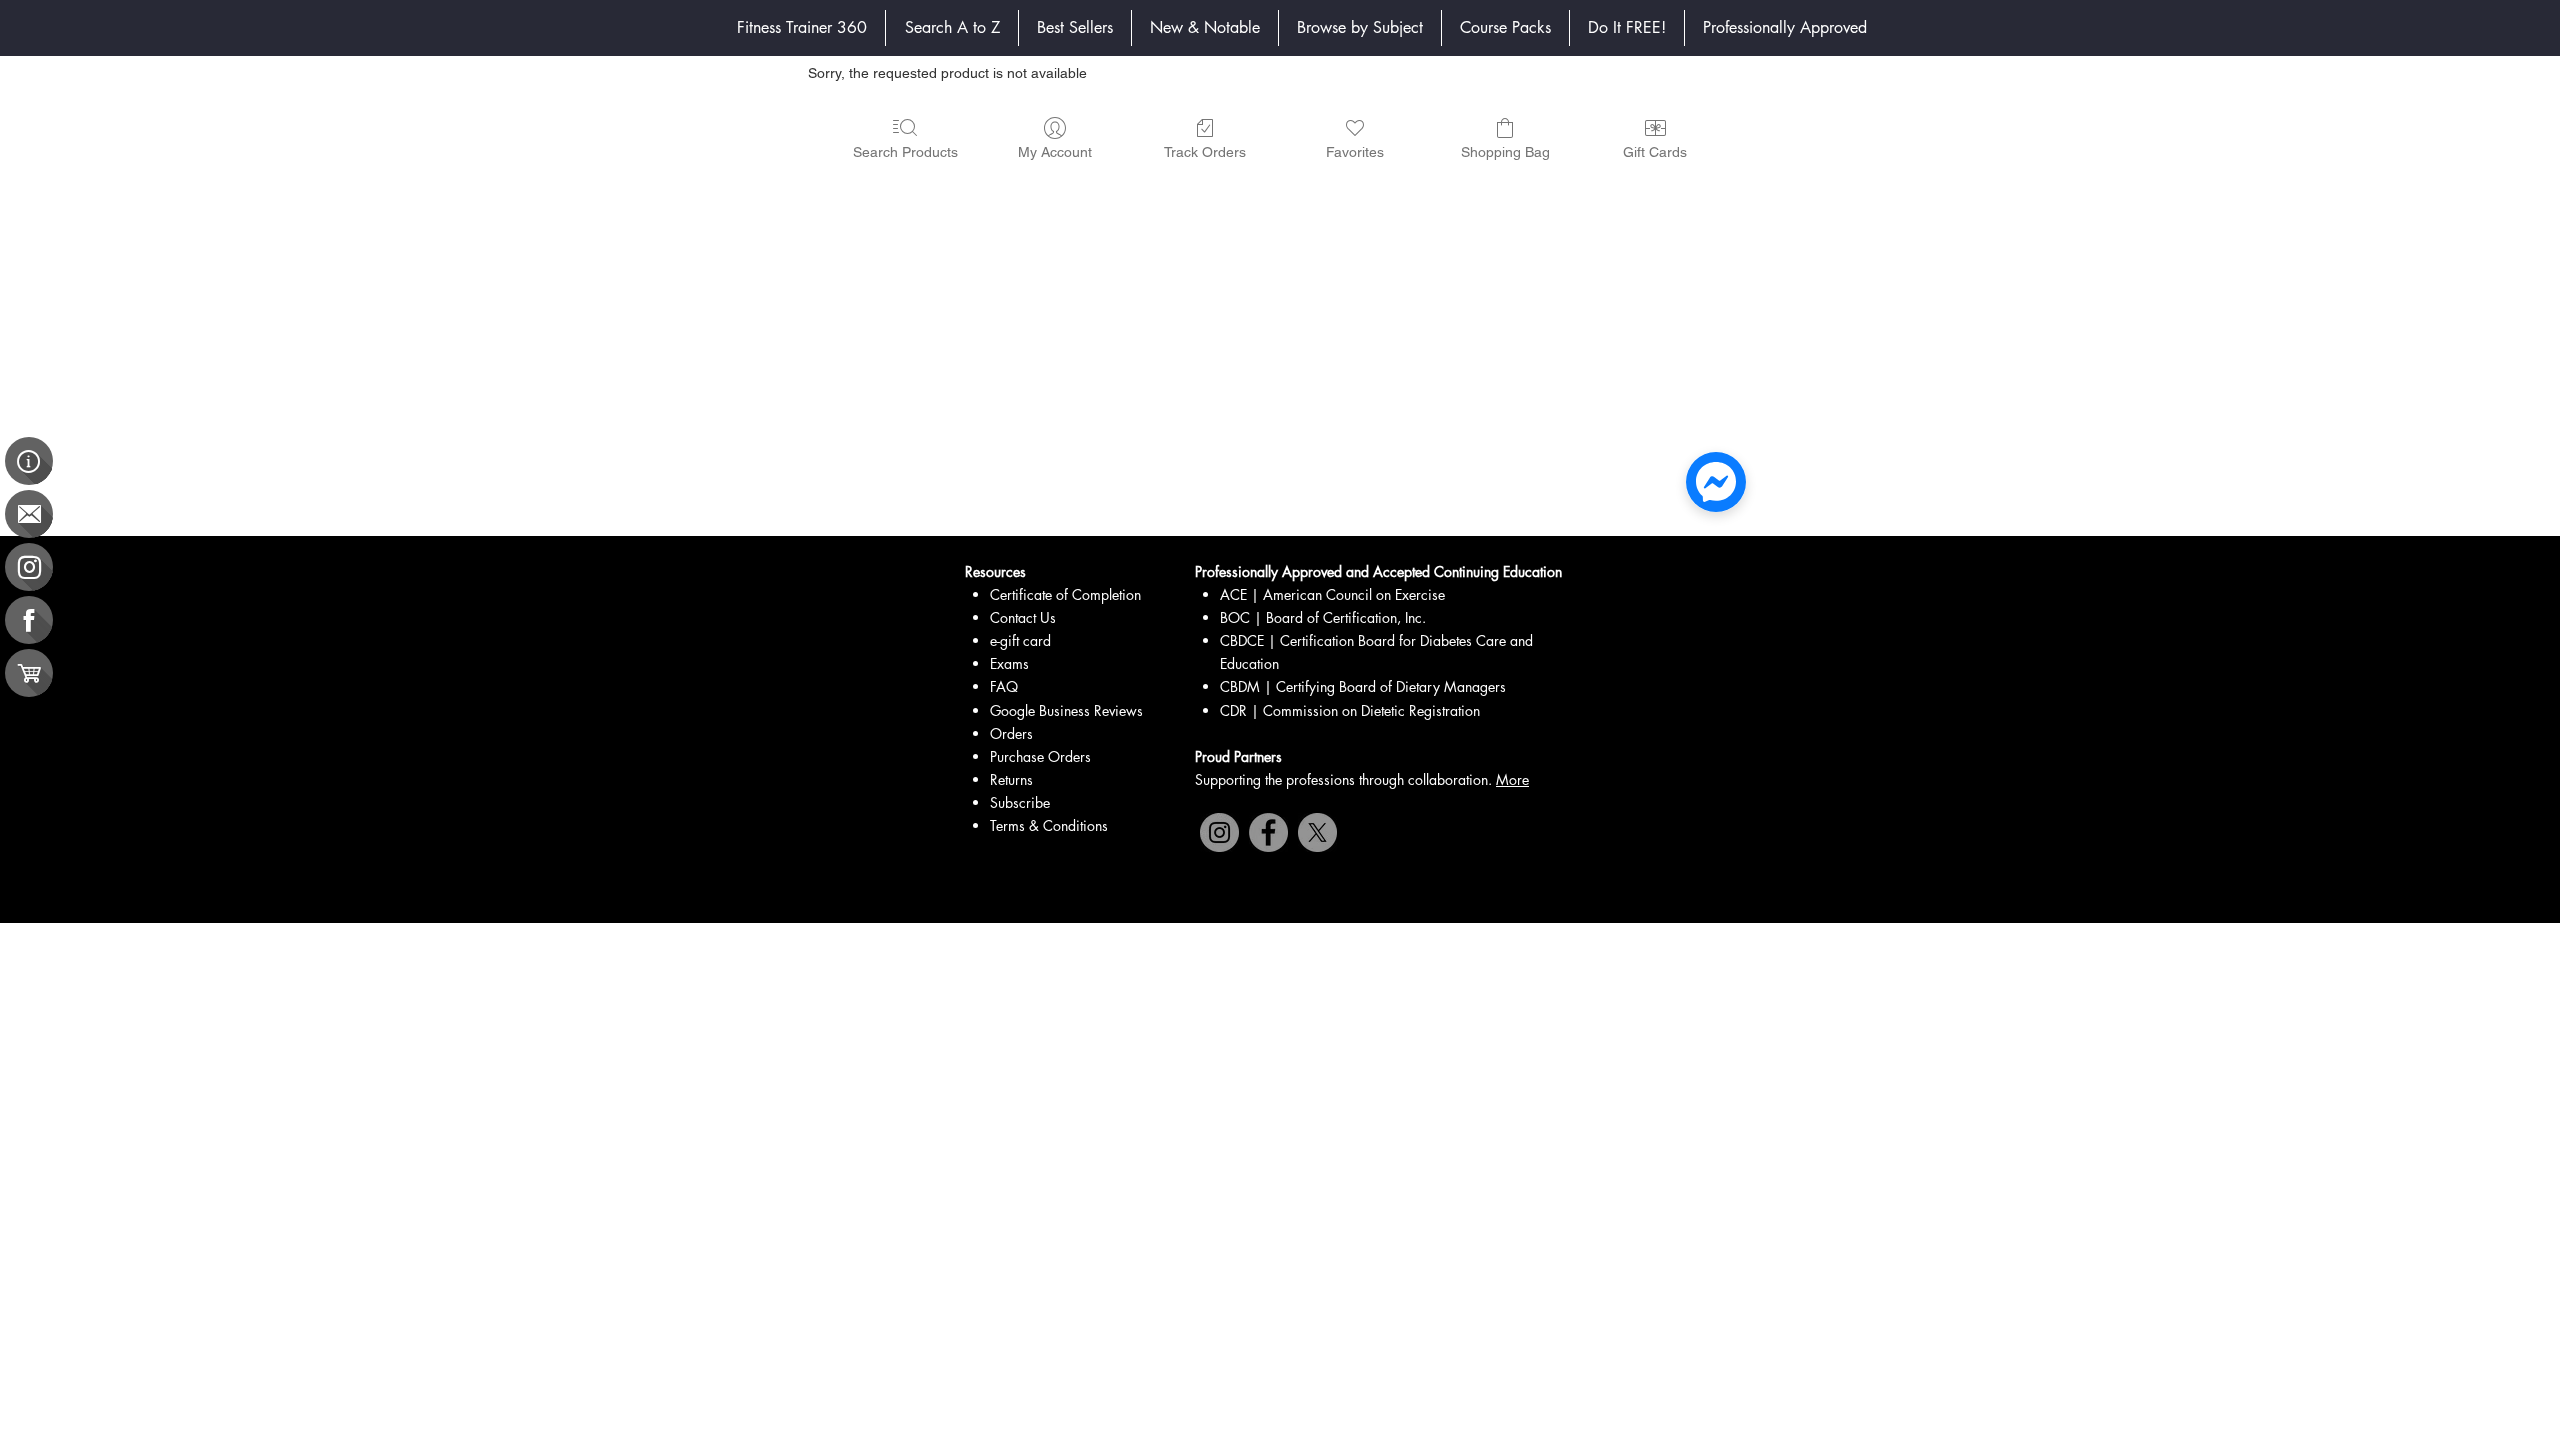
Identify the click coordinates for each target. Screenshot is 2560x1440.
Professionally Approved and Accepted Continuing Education (1378, 571)
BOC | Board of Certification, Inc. (1323, 617)
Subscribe (1020, 802)
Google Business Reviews (1066, 710)
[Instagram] (1219, 832)
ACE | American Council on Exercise (1332, 594)
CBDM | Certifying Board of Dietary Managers (1363, 686)
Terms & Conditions (1049, 825)
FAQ (1004, 686)
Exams (1009, 663)
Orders (1011, 733)
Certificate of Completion (1065, 594)
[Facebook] (1268, 832)
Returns (1011, 779)
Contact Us (1023, 617)
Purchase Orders (1040, 756)
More (1512, 779)
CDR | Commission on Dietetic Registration (1350, 710)
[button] (1360, 28)
